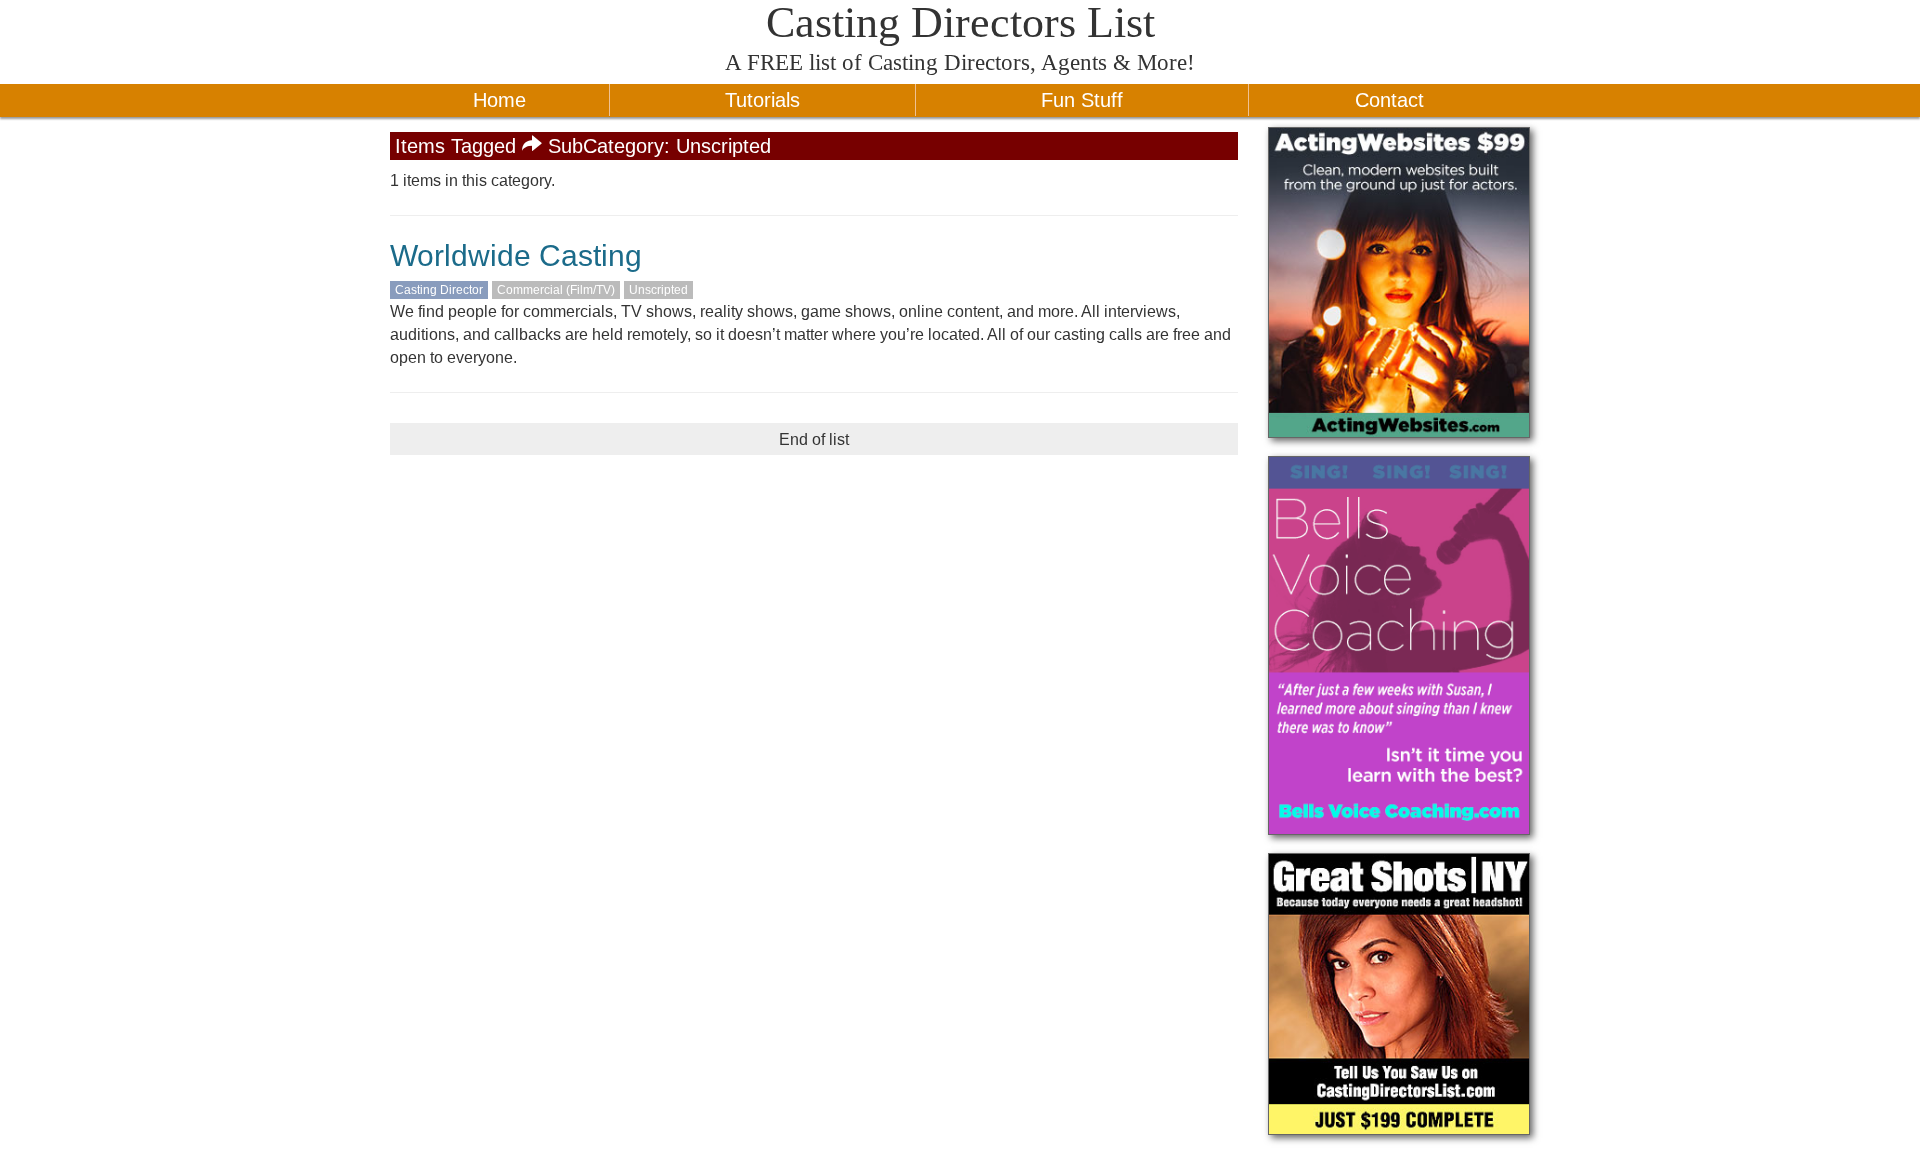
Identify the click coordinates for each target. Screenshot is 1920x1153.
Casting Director (439, 290)
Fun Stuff (1082, 100)
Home (499, 100)
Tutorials (762, 100)
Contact (1389, 100)
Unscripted (658, 290)
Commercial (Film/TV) (556, 290)
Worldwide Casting (516, 255)
